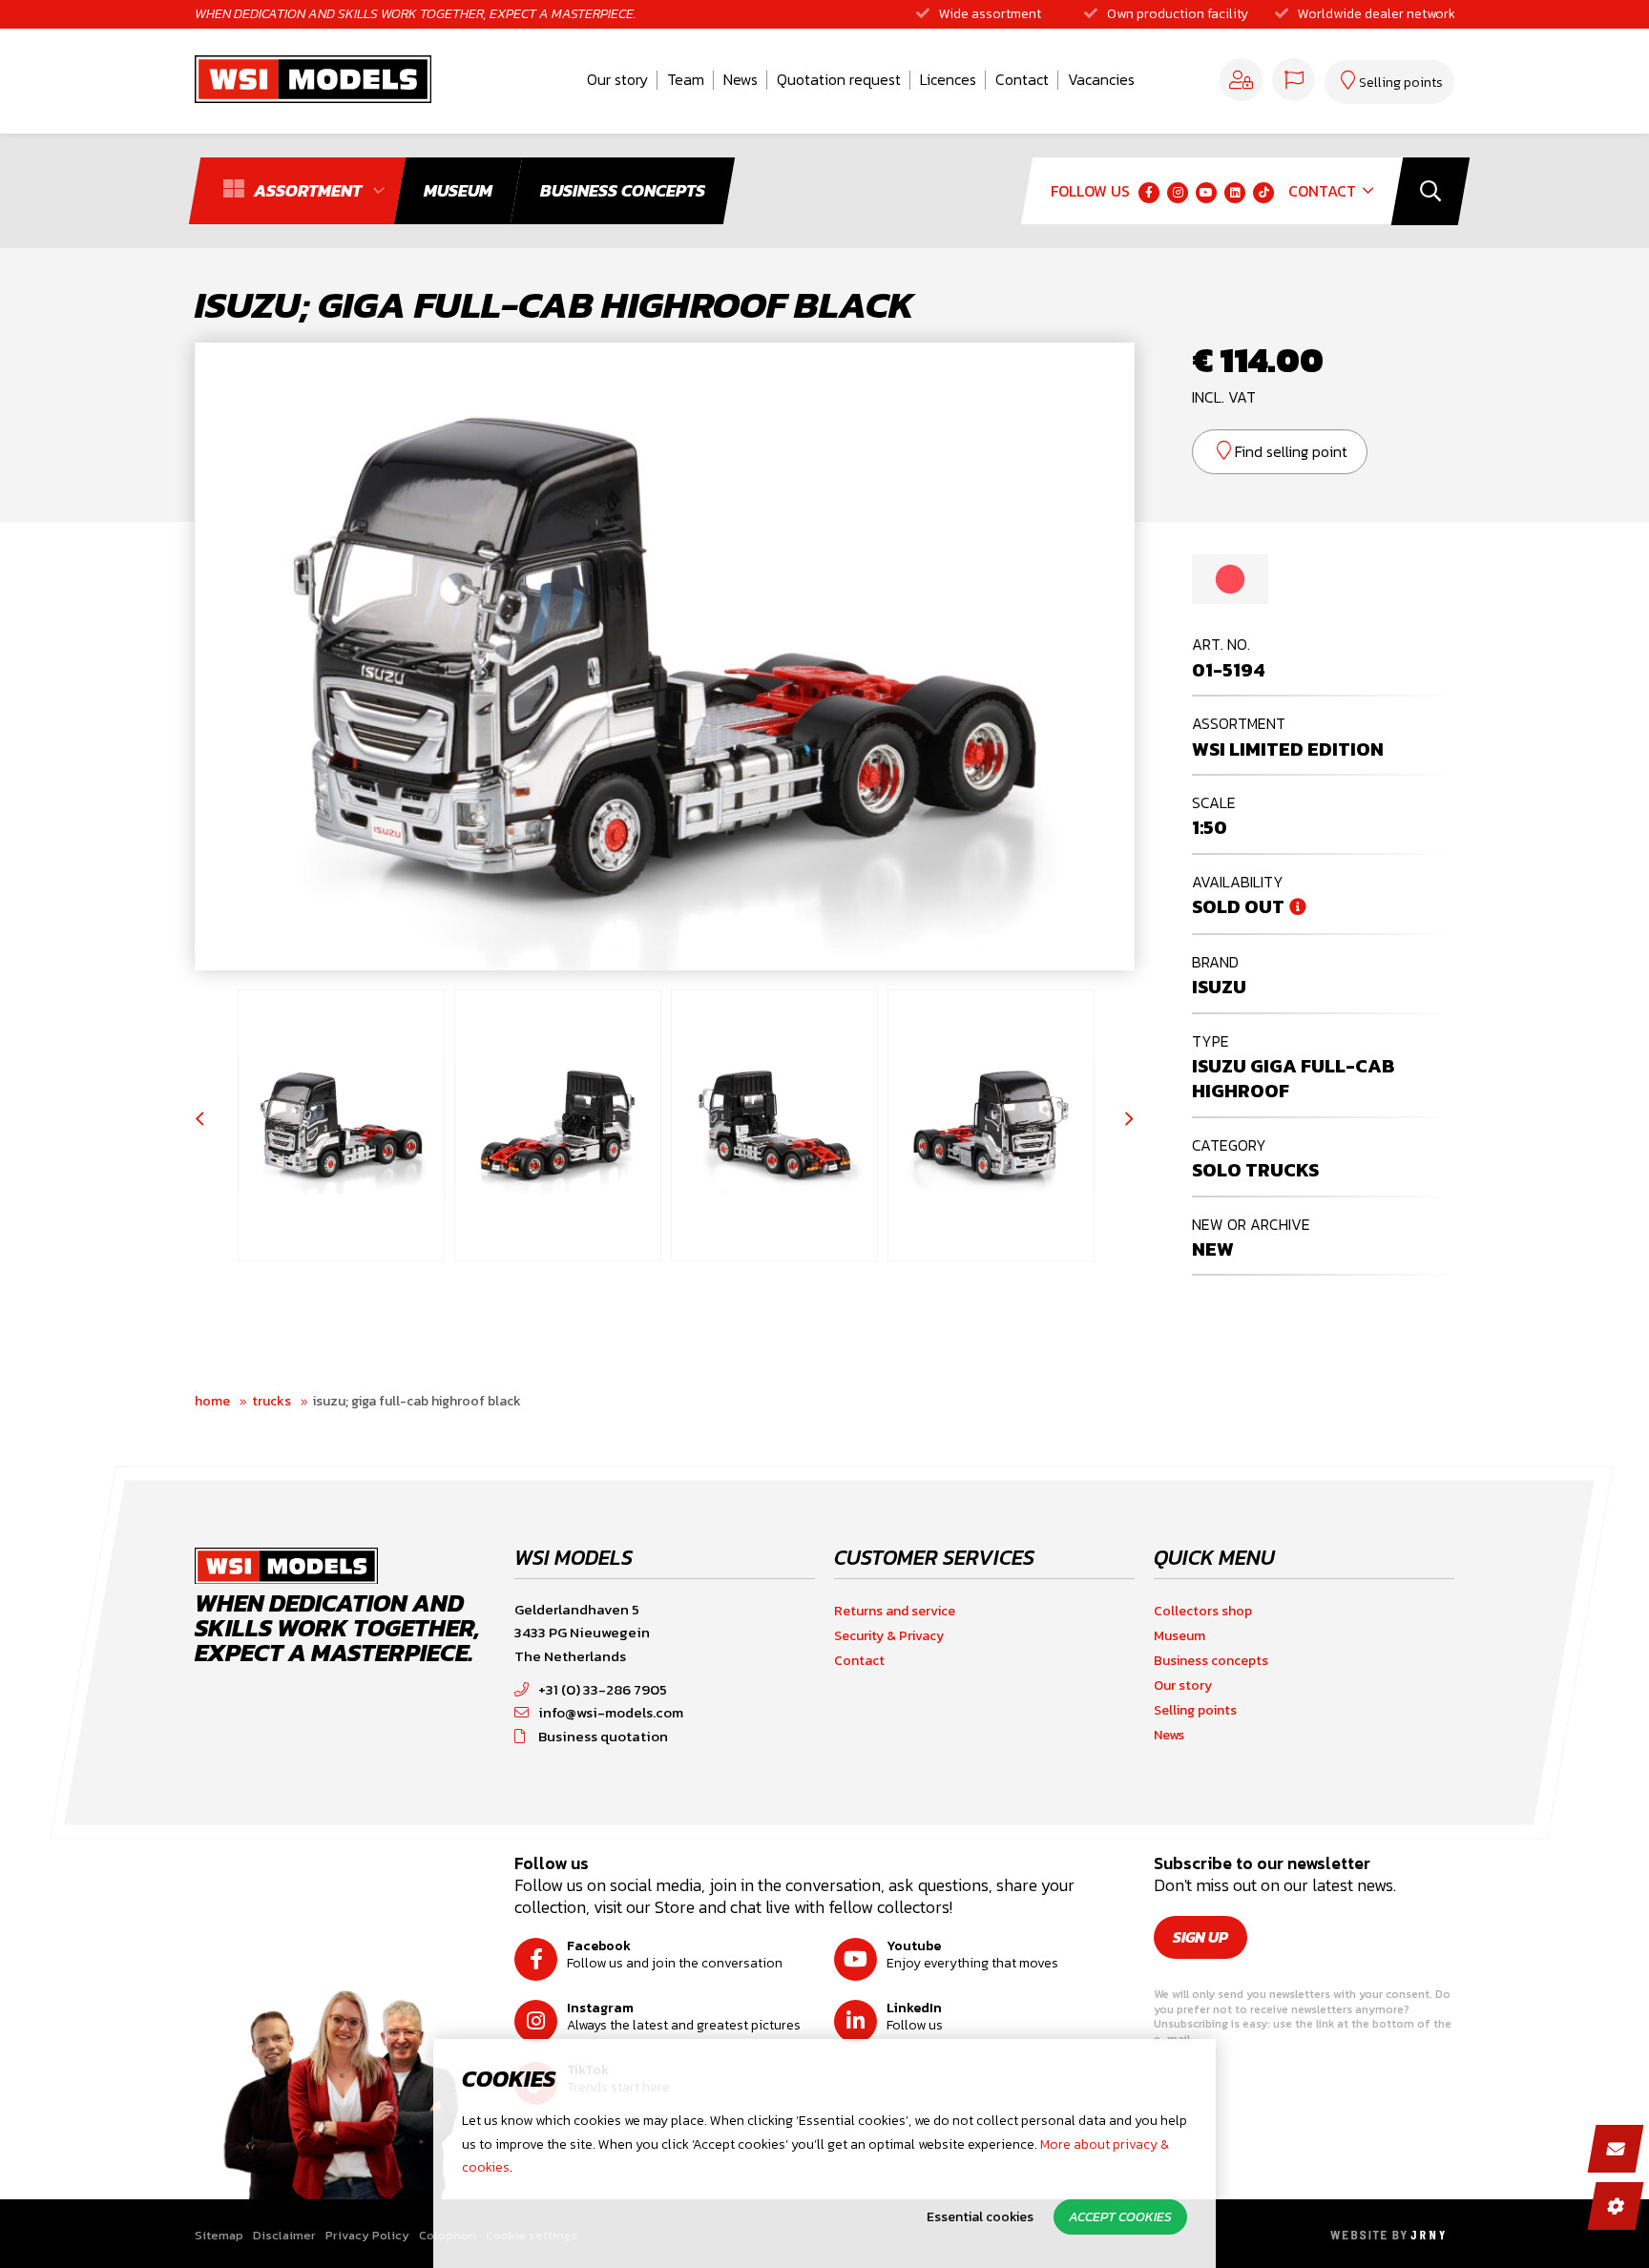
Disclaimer (284, 2235)
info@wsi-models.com (611, 1712)
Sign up (1200, 1937)
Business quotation (603, 1736)
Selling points (1195, 1710)
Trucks (271, 1401)
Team (686, 79)
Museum (1179, 1636)
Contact (1022, 79)
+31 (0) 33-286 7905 (603, 1689)
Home (212, 1401)
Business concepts (1211, 1661)
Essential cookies (980, 2217)
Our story (617, 79)
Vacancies (1101, 79)
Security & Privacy (889, 1636)
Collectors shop (1203, 1611)
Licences (948, 79)
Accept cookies (1120, 2217)
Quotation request (839, 79)
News (741, 79)
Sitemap (219, 2235)
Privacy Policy (367, 2235)
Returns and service (895, 1611)
